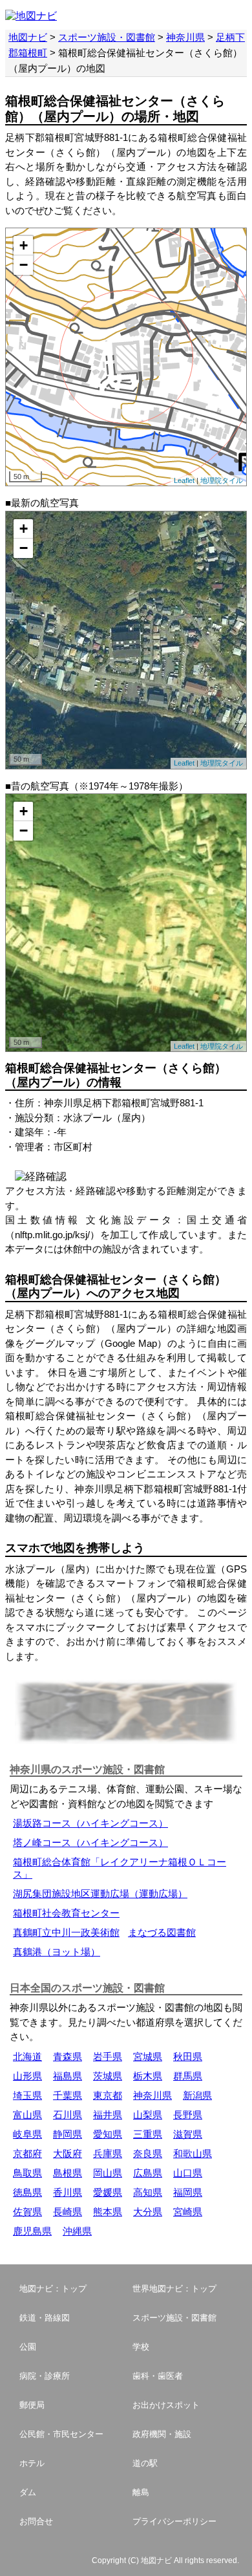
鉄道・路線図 (45, 2318)
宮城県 (148, 2056)
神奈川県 (185, 37)
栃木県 (148, 2076)
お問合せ (36, 2521)
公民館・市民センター (61, 2434)
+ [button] (24, 245)
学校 (141, 2347)
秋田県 (188, 2056)
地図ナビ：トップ (53, 2289)
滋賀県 (188, 2134)
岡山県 (108, 2173)
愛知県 (108, 2134)
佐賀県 (27, 2212)
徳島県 (27, 2192)
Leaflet (184, 480)
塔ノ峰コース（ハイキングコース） (90, 1842)
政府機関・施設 (162, 2434)
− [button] (24, 265)
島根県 (68, 2173)
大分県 (148, 2212)
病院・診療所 (45, 2376)
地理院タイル (222, 480)
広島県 (148, 2173)
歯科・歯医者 (158, 2376)
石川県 (68, 2115)
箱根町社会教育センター (66, 1913)
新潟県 (197, 2095)
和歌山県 (193, 2153)
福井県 (108, 2115)
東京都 (108, 2095)
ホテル (32, 2463)
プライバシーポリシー (174, 2521)
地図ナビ (28, 37)
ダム (28, 2492)
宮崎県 (188, 2212)
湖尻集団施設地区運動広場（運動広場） (100, 1894)
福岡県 (188, 2192)
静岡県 (68, 2134)
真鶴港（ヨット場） (57, 1952)
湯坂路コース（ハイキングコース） (90, 1823)
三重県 (148, 2134)
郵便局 (32, 2405)
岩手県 (108, 2056)
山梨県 (148, 2115)
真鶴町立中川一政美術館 (66, 1932)
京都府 (27, 2153)
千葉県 (68, 2095)
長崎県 (68, 2212)
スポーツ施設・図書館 (107, 37)
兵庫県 (108, 2153)
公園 (28, 2347)
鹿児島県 (32, 2231)
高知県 (148, 2192)
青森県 (68, 2056)
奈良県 (148, 2153)
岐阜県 (27, 2134)
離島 (141, 2492)
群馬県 (188, 2076)
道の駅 (145, 2463)
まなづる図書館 (162, 1932)
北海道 (27, 2056)
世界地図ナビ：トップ (174, 2289)
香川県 (68, 2192)
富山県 (27, 2115)
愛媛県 (108, 2192)
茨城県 (108, 2076)
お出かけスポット (166, 2405)
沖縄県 (77, 2231)
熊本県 (108, 2212)
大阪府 (68, 2153)
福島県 (68, 2076)
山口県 (188, 2173)
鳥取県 (27, 2173)
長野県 (188, 2115)
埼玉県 (27, 2095)
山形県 (27, 2076)
